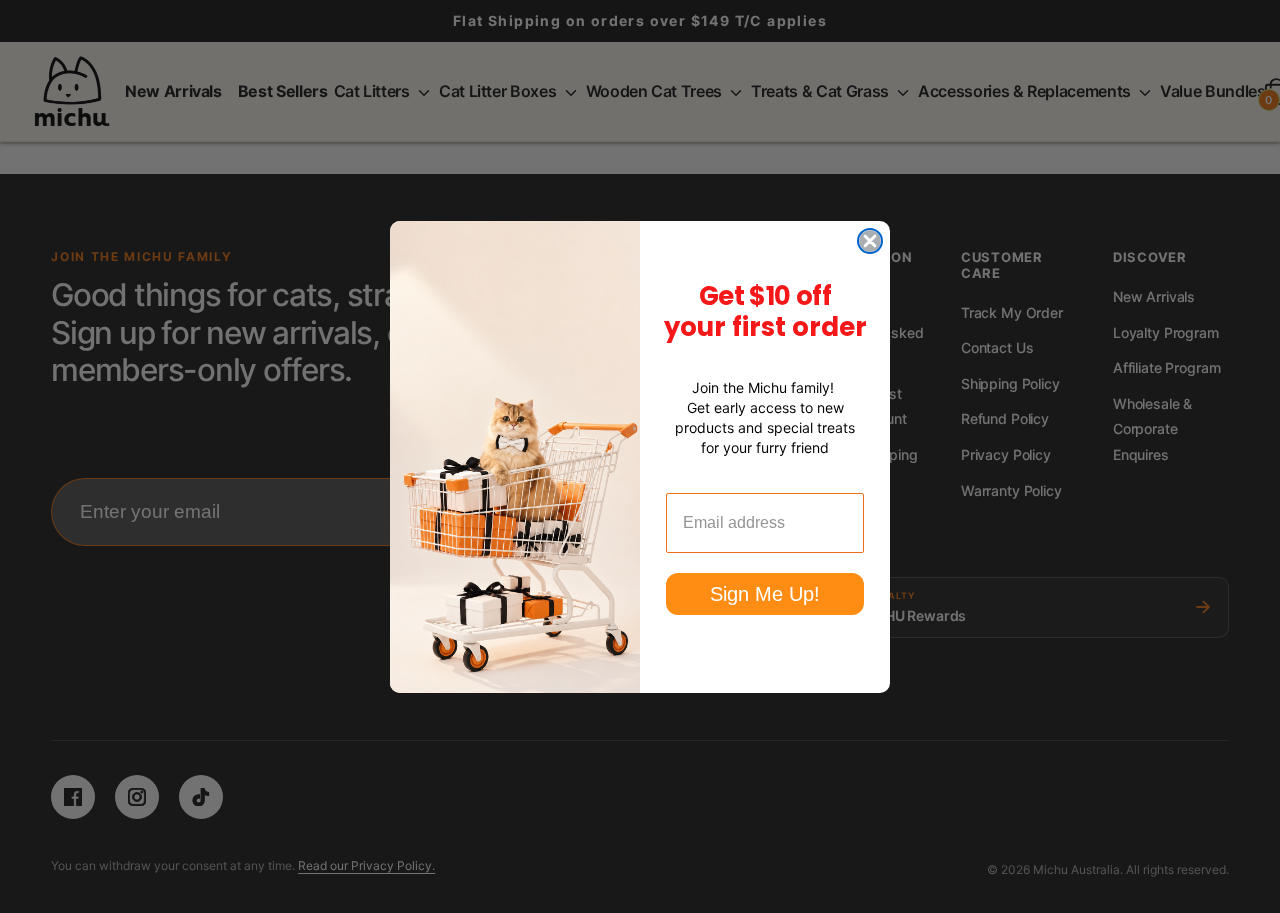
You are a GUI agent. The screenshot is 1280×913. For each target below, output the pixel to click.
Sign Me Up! (765, 594)
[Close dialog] (870, 241)
